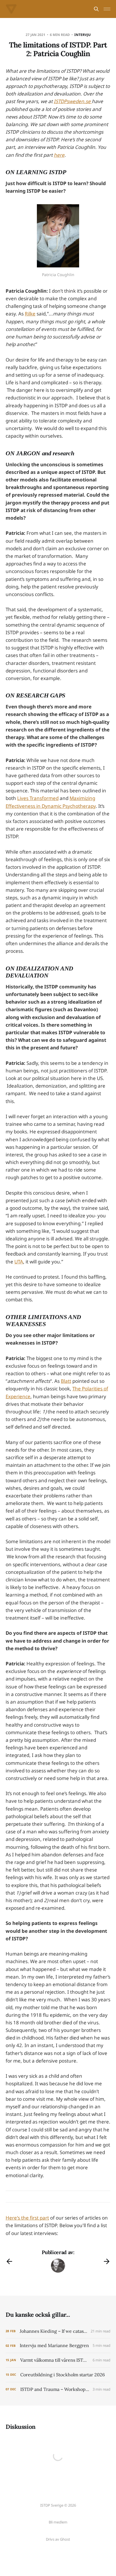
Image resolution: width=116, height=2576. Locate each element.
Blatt (66, 1381)
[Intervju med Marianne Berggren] (58, 2346)
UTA (19, 1262)
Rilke (30, 314)
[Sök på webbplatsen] (96, 9)
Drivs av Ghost (58, 2539)
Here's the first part (27, 2218)
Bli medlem (58, 2522)
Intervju (82, 35)
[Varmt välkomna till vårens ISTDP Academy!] (58, 2360)
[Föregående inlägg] (9, 2261)
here (59, 155)
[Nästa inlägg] (107, 2261)
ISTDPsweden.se (73, 101)
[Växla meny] (107, 9)
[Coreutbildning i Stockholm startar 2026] (58, 2375)
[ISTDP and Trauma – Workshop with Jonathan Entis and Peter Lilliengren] (58, 2389)
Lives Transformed (38, 798)
